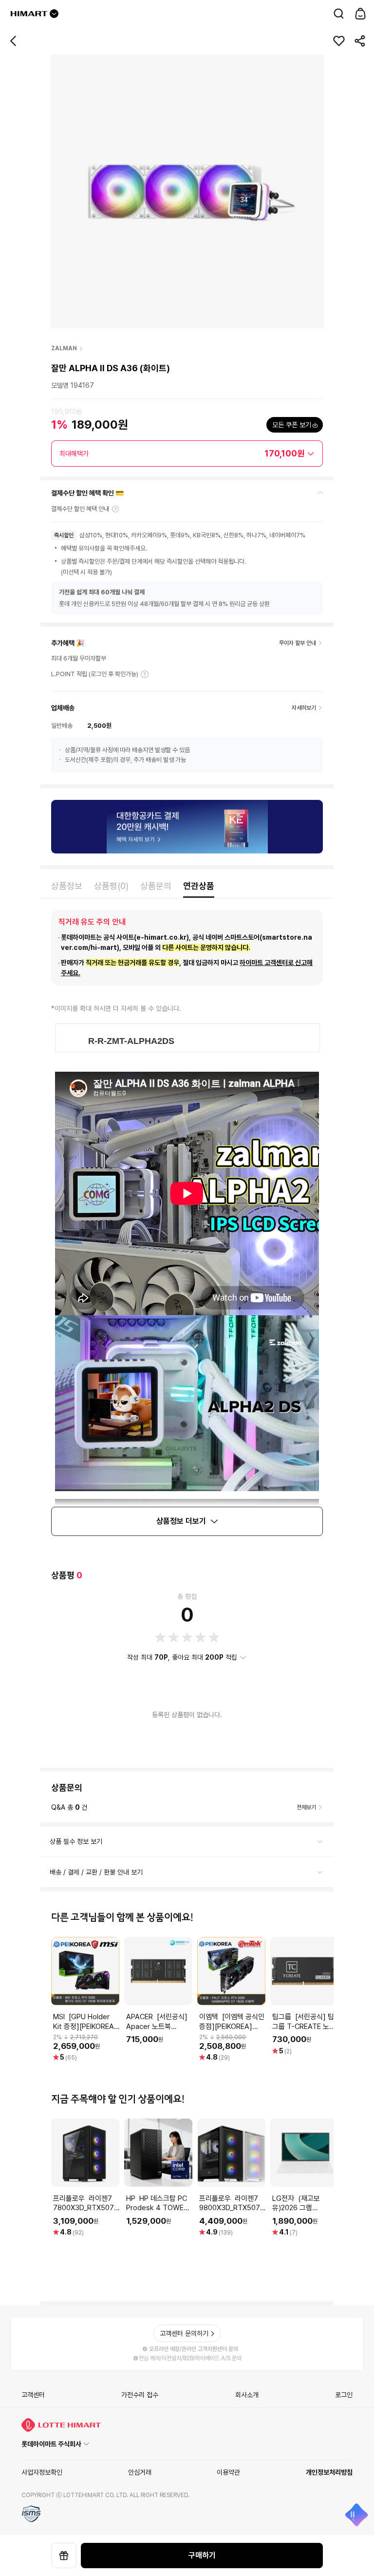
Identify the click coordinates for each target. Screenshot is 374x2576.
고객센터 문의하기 (184, 2333)
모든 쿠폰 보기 (292, 425)
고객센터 (33, 2395)
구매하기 (202, 2555)
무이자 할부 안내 (298, 643)
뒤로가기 (14, 41)
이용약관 (228, 2472)
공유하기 (360, 41)
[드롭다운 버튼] (54, 14)
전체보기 (306, 1807)
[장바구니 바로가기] (360, 14)
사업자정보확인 (42, 2472)
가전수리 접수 (140, 2395)
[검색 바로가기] (339, 14)
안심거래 (140, 2472)
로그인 (344, 2395)
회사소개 (247, 2395)
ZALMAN (64, 348)
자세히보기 (145, 674)
